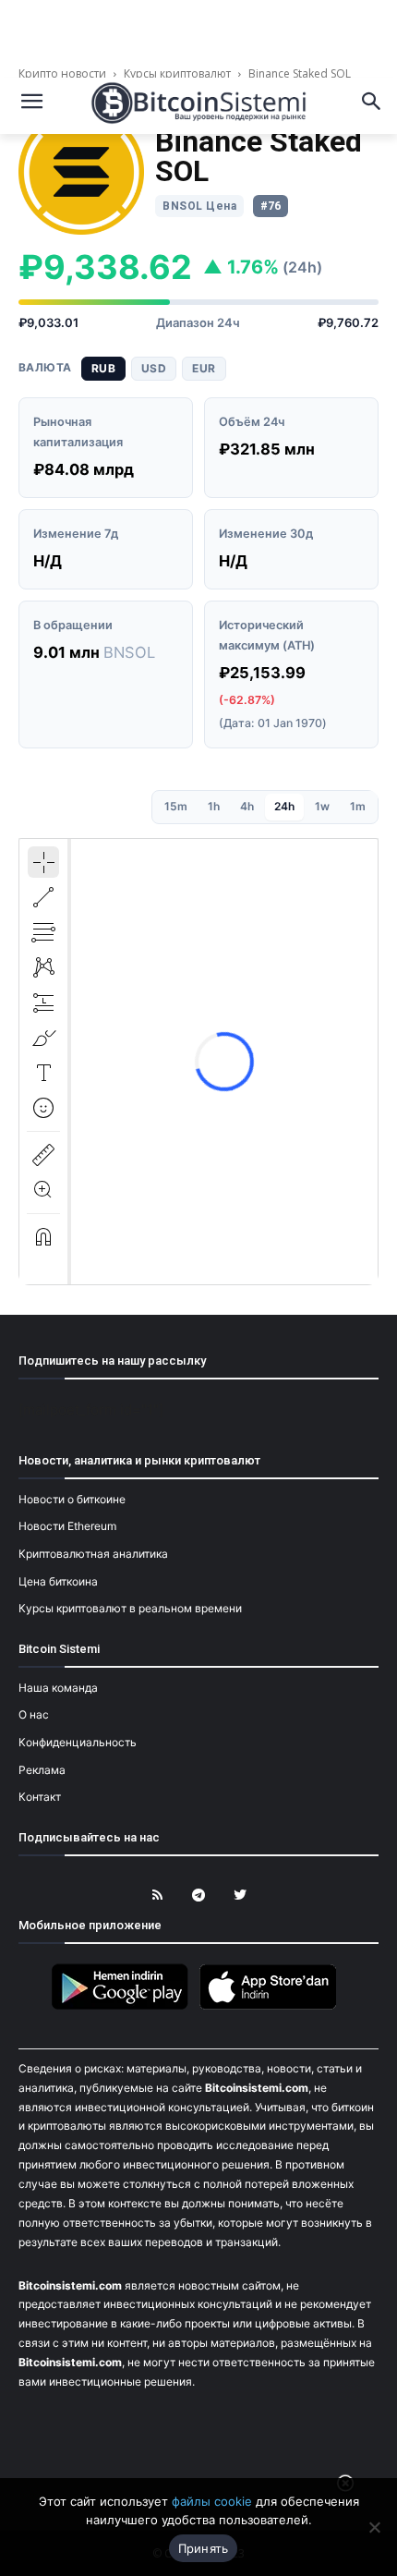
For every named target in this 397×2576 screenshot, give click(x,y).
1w (322, 806)
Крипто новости (64, 73)
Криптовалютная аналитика (93, 1554)
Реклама (42, 1770)
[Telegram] (199, 1896)
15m (176, 806)
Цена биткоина (58, 1581)
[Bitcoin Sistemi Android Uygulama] (125, 2006)
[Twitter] (241, 1896)
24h (284, 806)
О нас (34, 1714)
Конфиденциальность (78, 1742)
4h (247, 806)
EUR (204, 368)
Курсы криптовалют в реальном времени (130, 1608)
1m (358, 806)
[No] (374, 2527)
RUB (103, 368)
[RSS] (157, 1896)
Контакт (40, 1797)
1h (214, 806)
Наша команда (58, 1688)
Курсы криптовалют (177, 73)
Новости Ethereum (67, 1526)
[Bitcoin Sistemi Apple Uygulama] (272, 2006)
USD (154, 368)
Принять (204, 2548)
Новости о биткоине (72, 1499)
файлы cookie (212, 2501)
